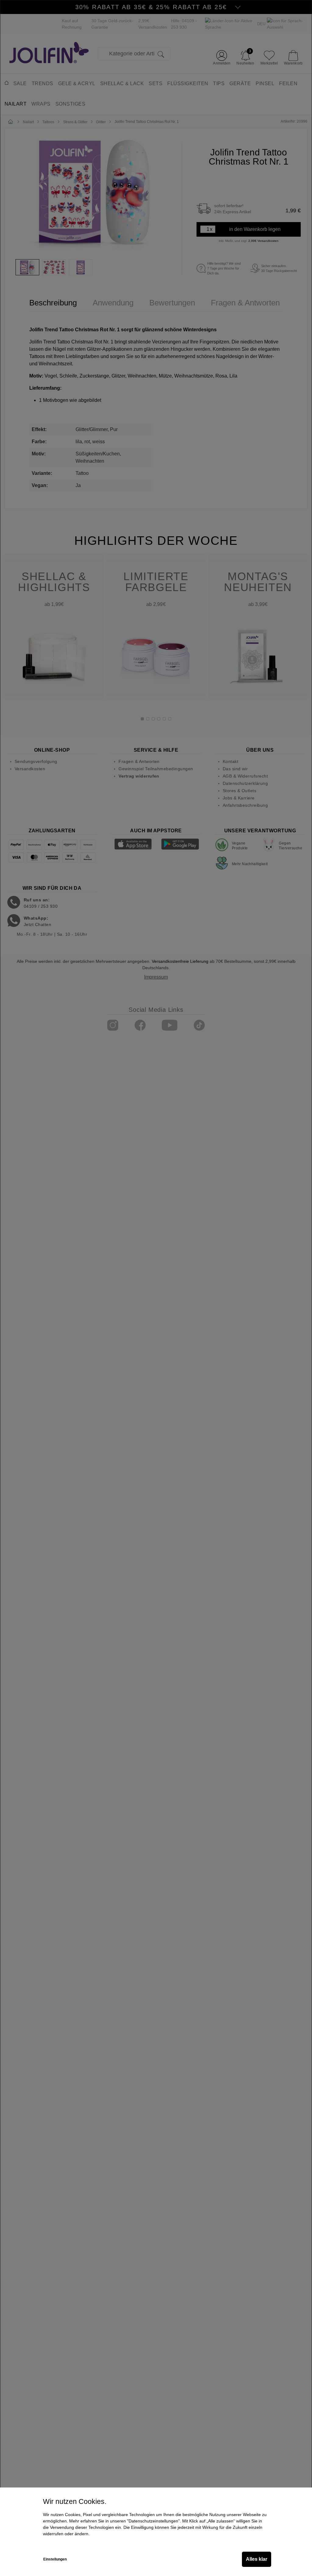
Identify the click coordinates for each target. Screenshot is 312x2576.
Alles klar (257, 2559)
